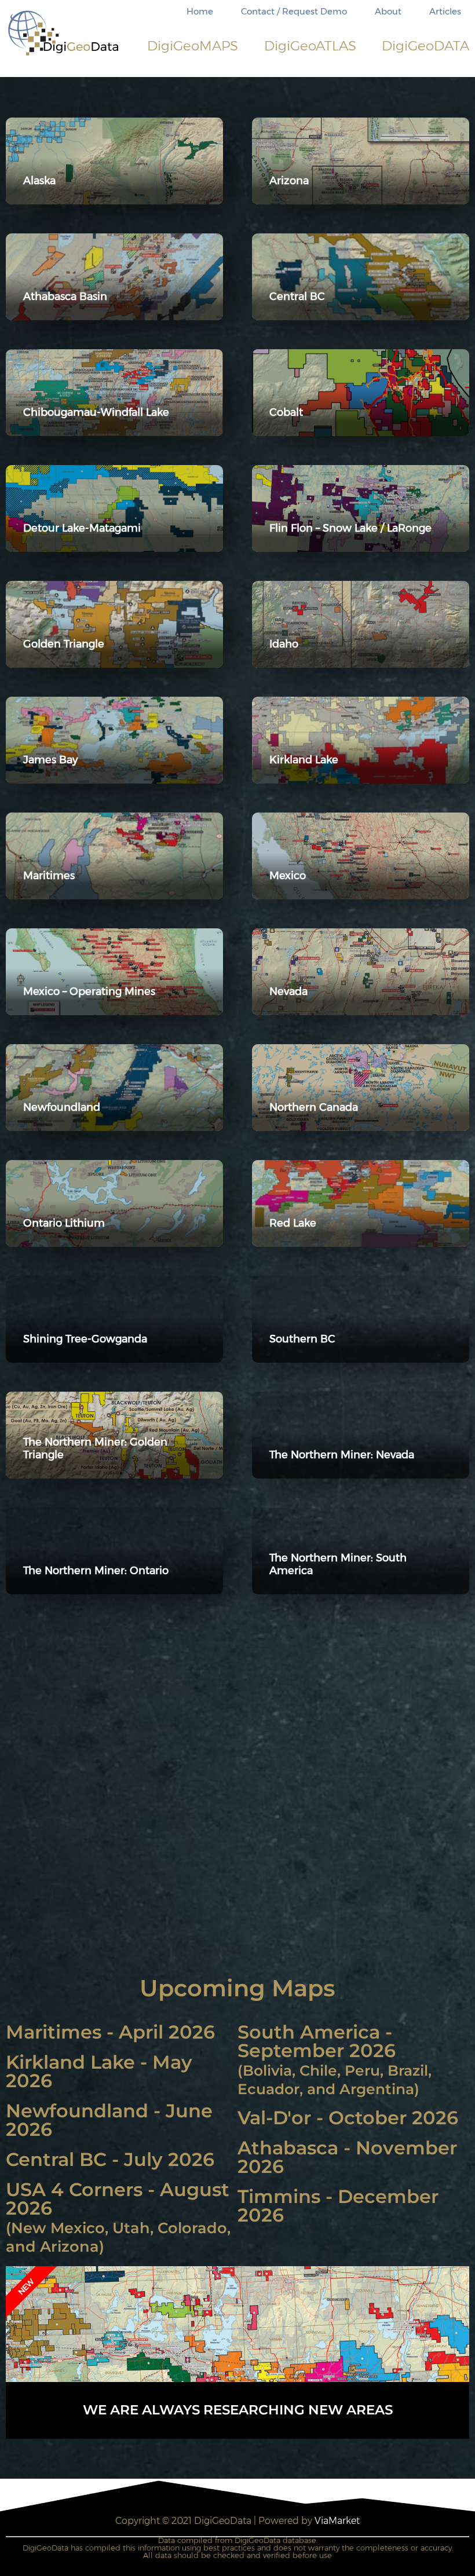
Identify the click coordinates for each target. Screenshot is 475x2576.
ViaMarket (337, 2521)
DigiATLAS (310, 46)
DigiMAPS (193, 46)
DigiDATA (425, 46)
